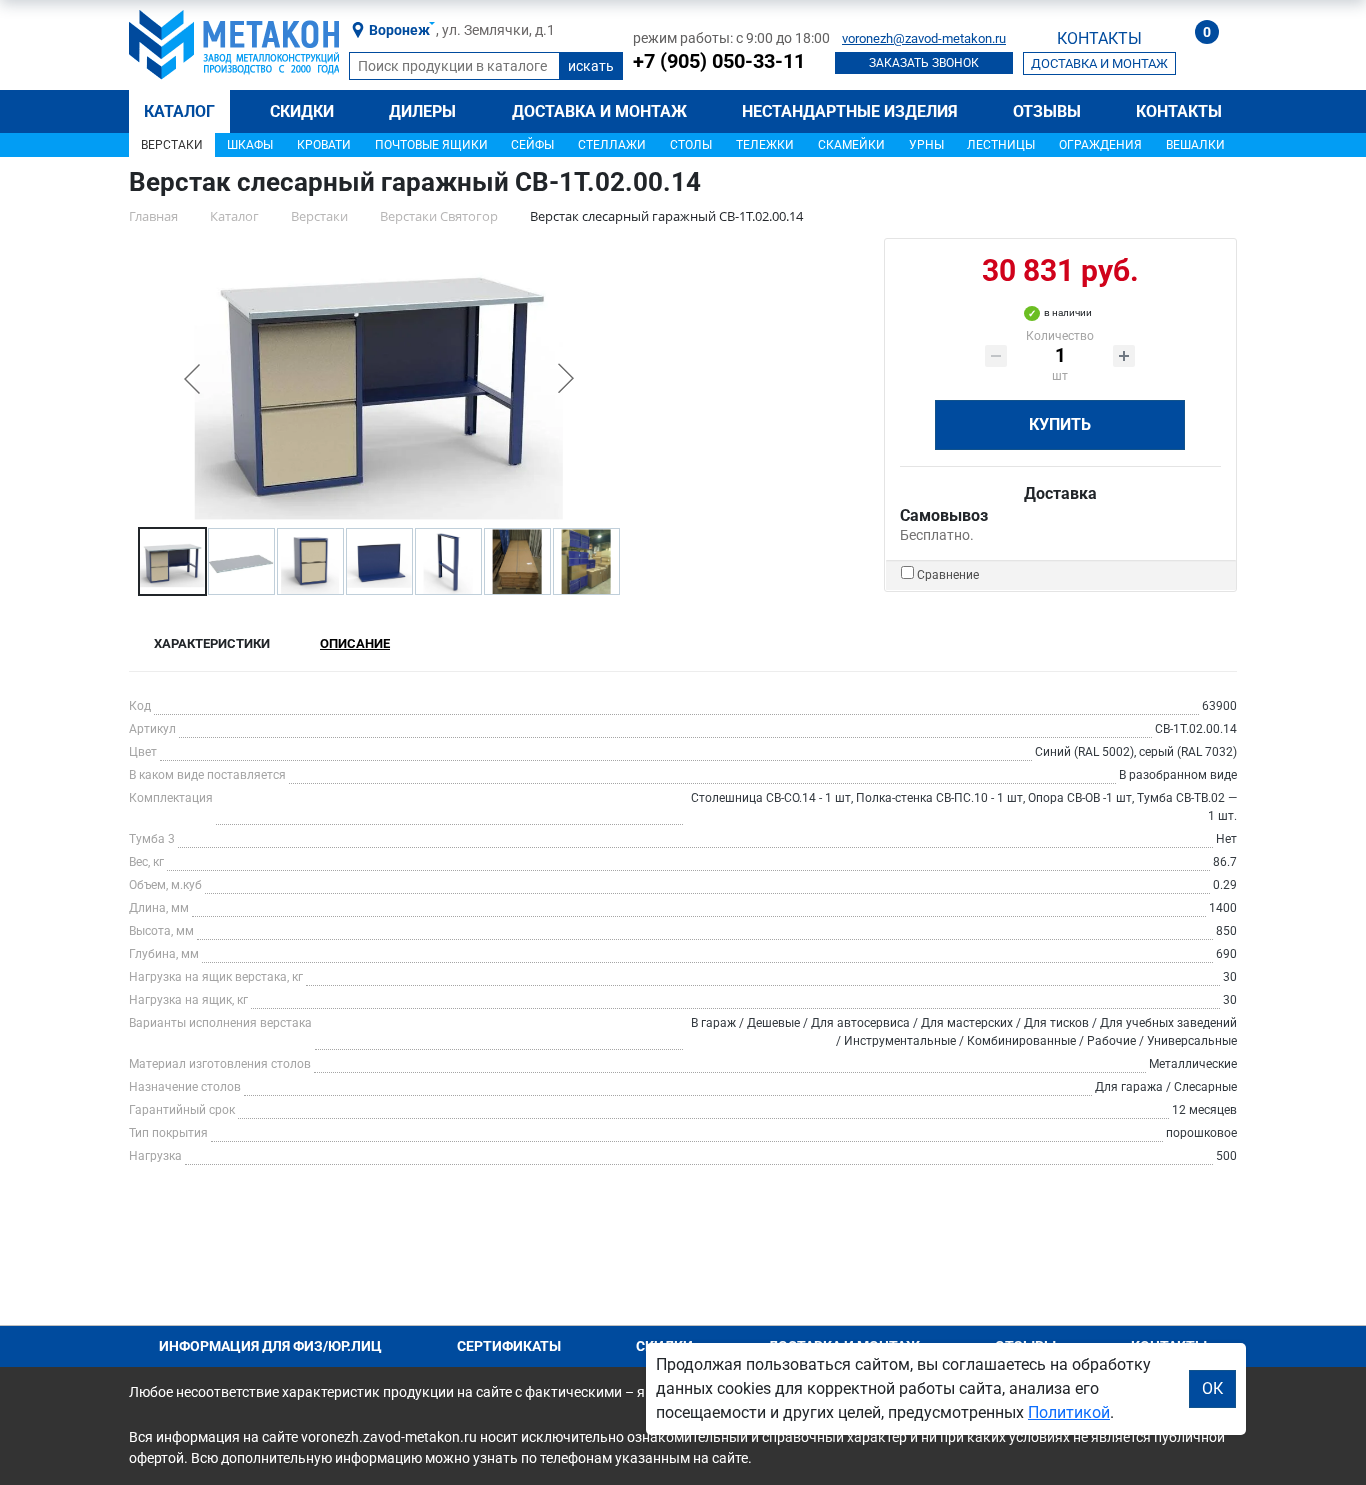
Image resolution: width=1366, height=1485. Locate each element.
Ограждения (1100, 145)
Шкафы (250, 145)
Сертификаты (509, 1346)
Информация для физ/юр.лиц (270, 1346)
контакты (1099, 38)
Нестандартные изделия (850, 111)
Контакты (1179, 111)
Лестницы (1001, 145)
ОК (1212, 1388)
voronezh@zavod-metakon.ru (924, 38)
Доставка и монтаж (599, 111)
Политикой (1069, 1412)
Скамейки (851, 145)
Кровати (324, 145)
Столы (691, 145)
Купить (1060, 424)
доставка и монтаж (1099, 63)
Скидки (302, 111)
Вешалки (1195, 145)
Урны (926, 145)
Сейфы (532, 145)
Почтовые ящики (431, 145)
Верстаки (172, 145)
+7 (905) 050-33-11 (719, 61)
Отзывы (1047, 111)
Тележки (765, 145)
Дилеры (422, 111)
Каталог (179, 111)
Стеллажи (612, 145)
